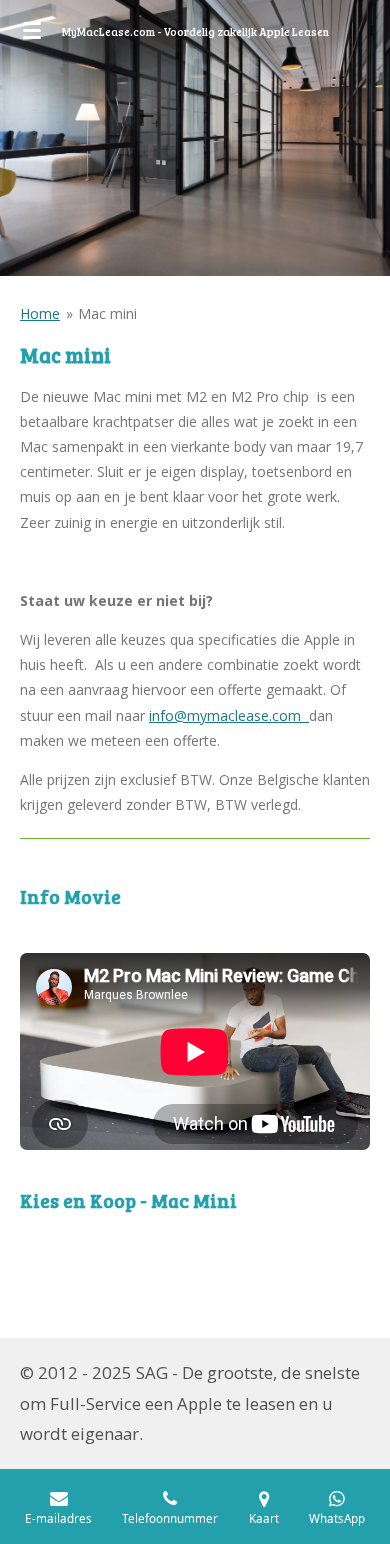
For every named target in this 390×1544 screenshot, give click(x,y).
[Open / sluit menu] (32, 30)
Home (40, 313)
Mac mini (107, 313)
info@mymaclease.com (229, 715)
